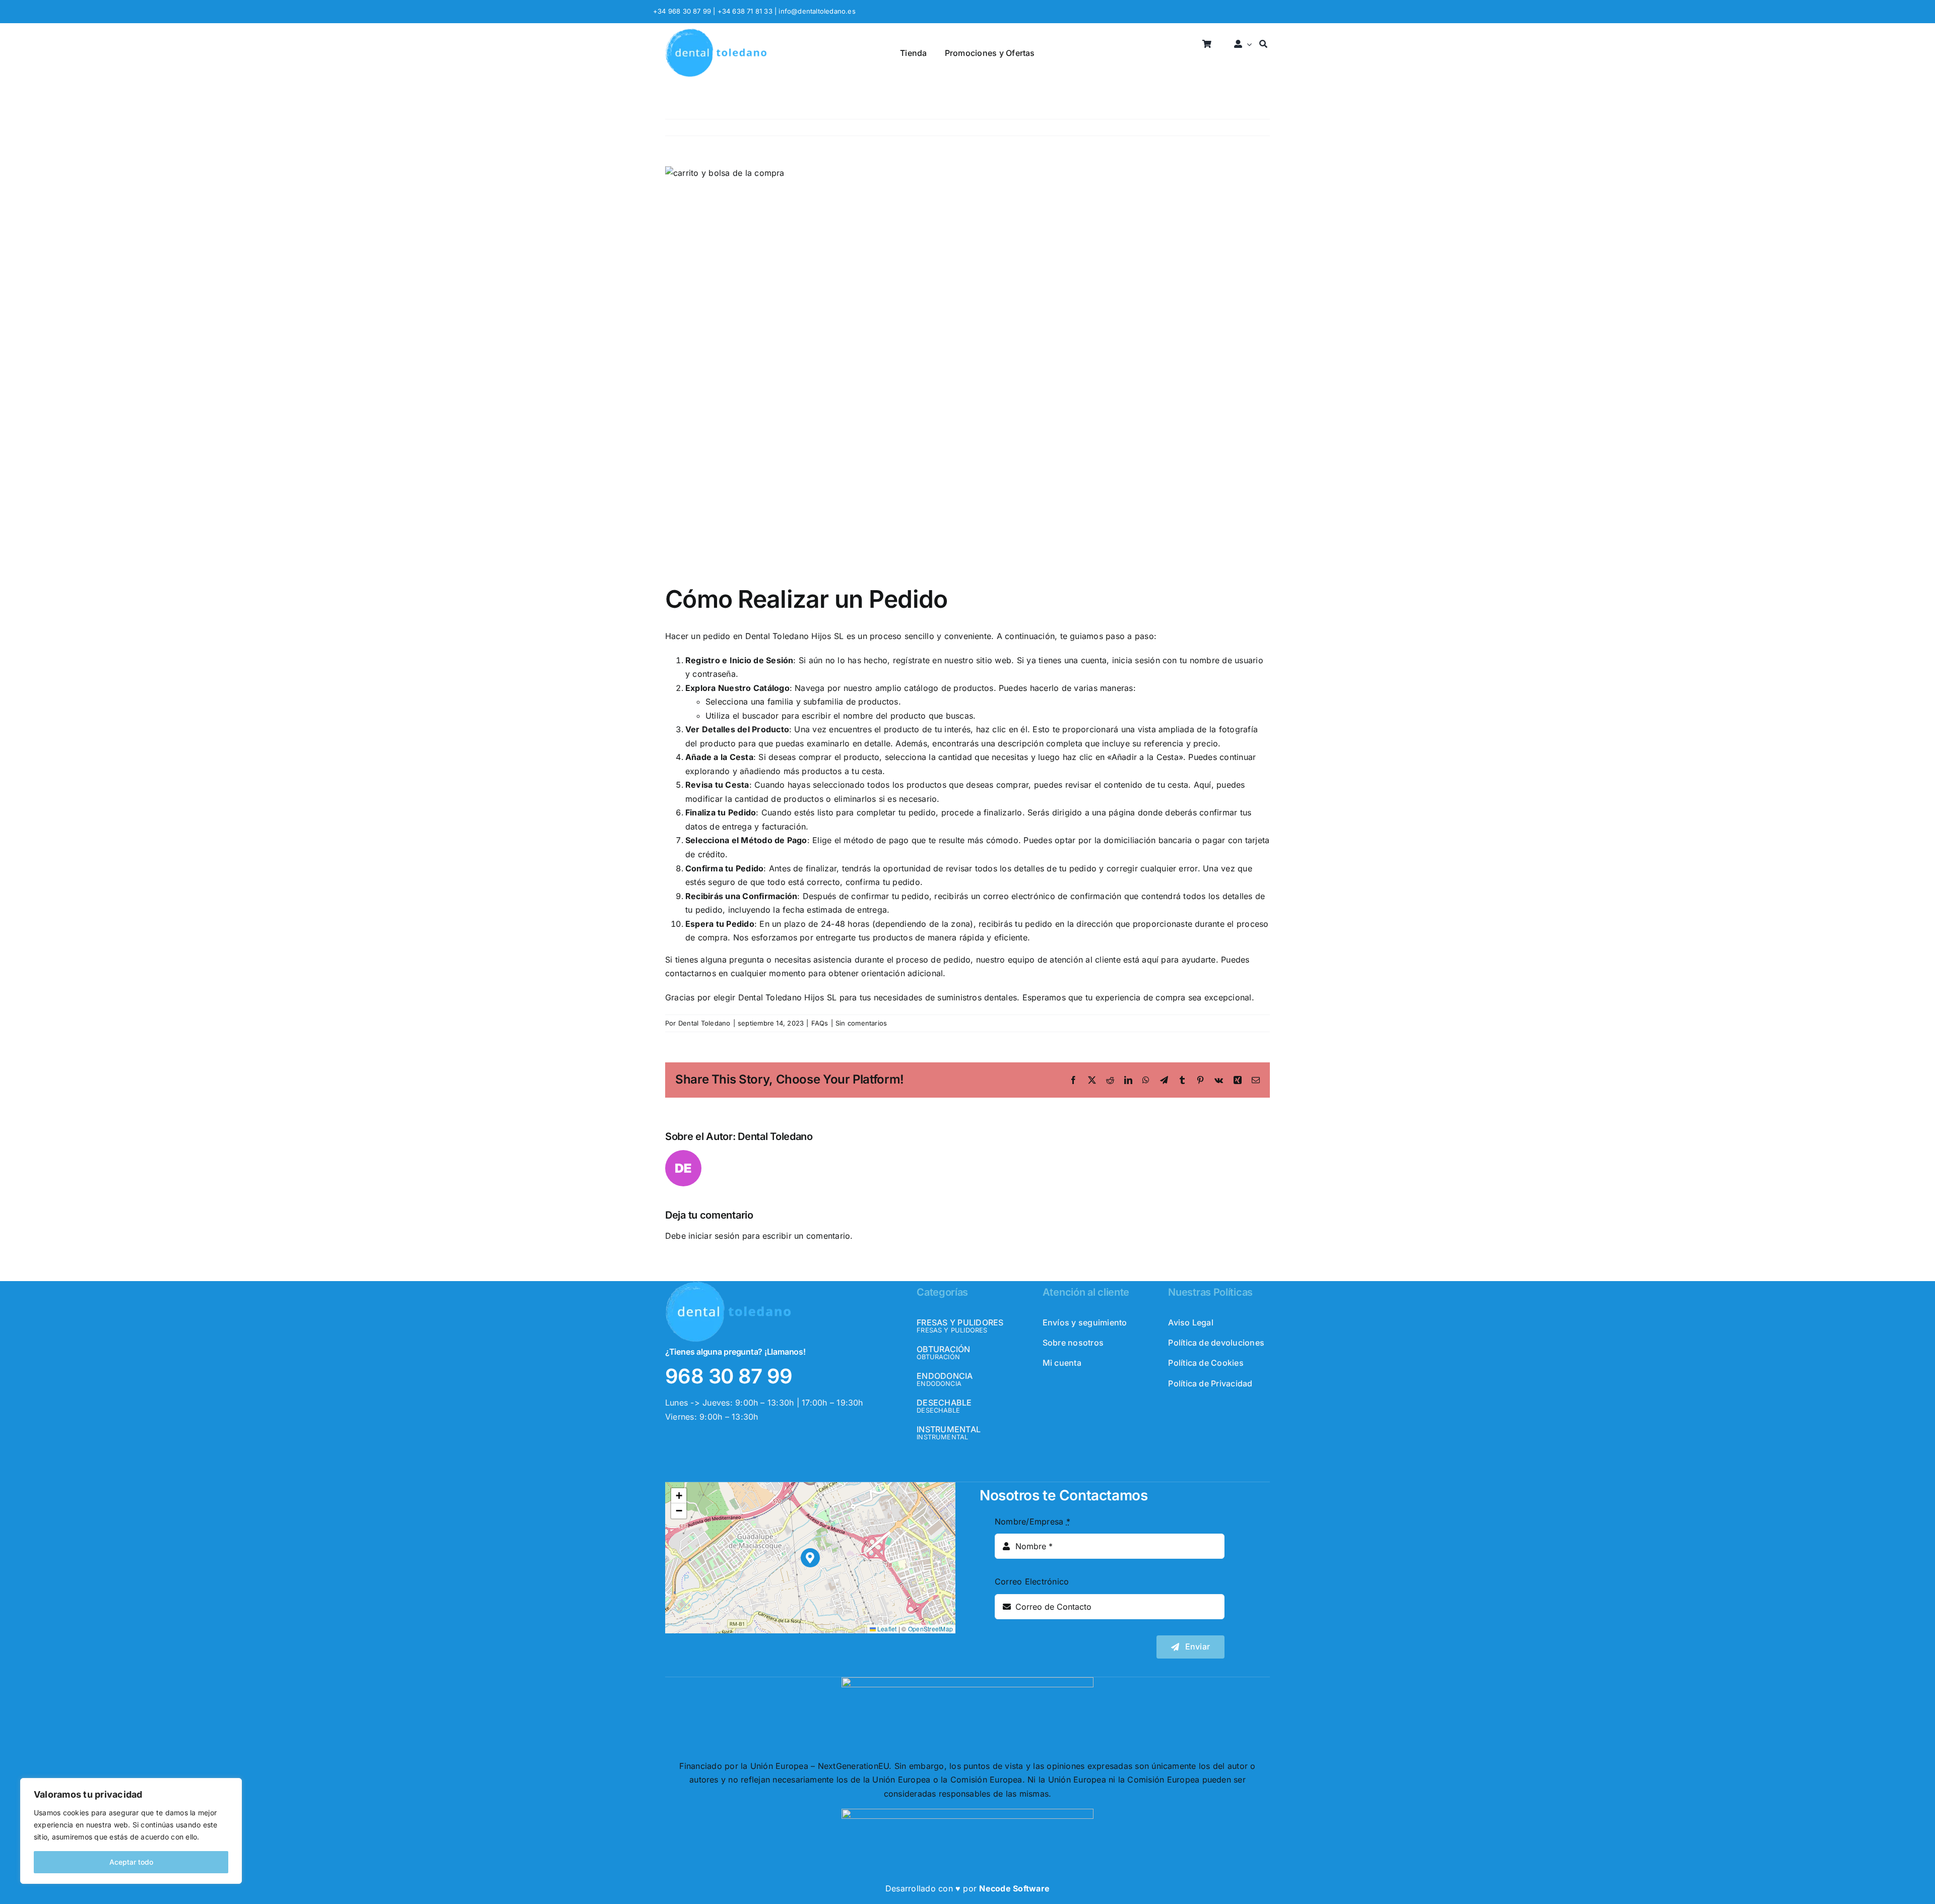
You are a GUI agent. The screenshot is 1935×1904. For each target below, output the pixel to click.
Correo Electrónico (1032, 1581)
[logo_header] (716, 32)
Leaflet (886, 1629)
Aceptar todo (131, 1862)
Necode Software (1014, 1888)
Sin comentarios (861, 1023)
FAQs (820, 1023)
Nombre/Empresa (1033, 1521)
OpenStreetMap (930, 1629)
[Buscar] (1263, 45)
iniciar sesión (715, 1236)
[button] (811, 1558)
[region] (131, 1831)
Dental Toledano (704, 1023)
